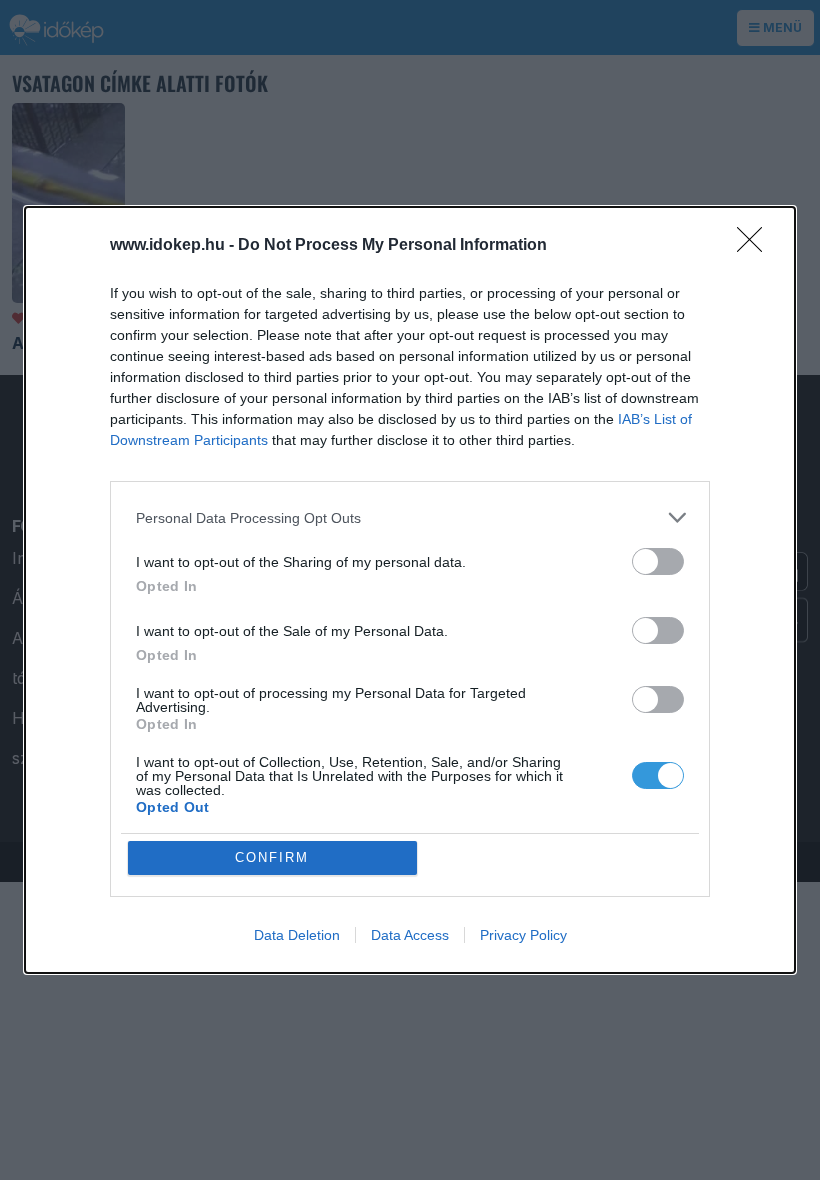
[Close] (756, 246)
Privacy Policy (523, 935)
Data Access (410, 935)
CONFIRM (272, 857)
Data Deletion (297, 935)
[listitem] (410, 517)
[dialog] (410, 590)
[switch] (658, 561)
